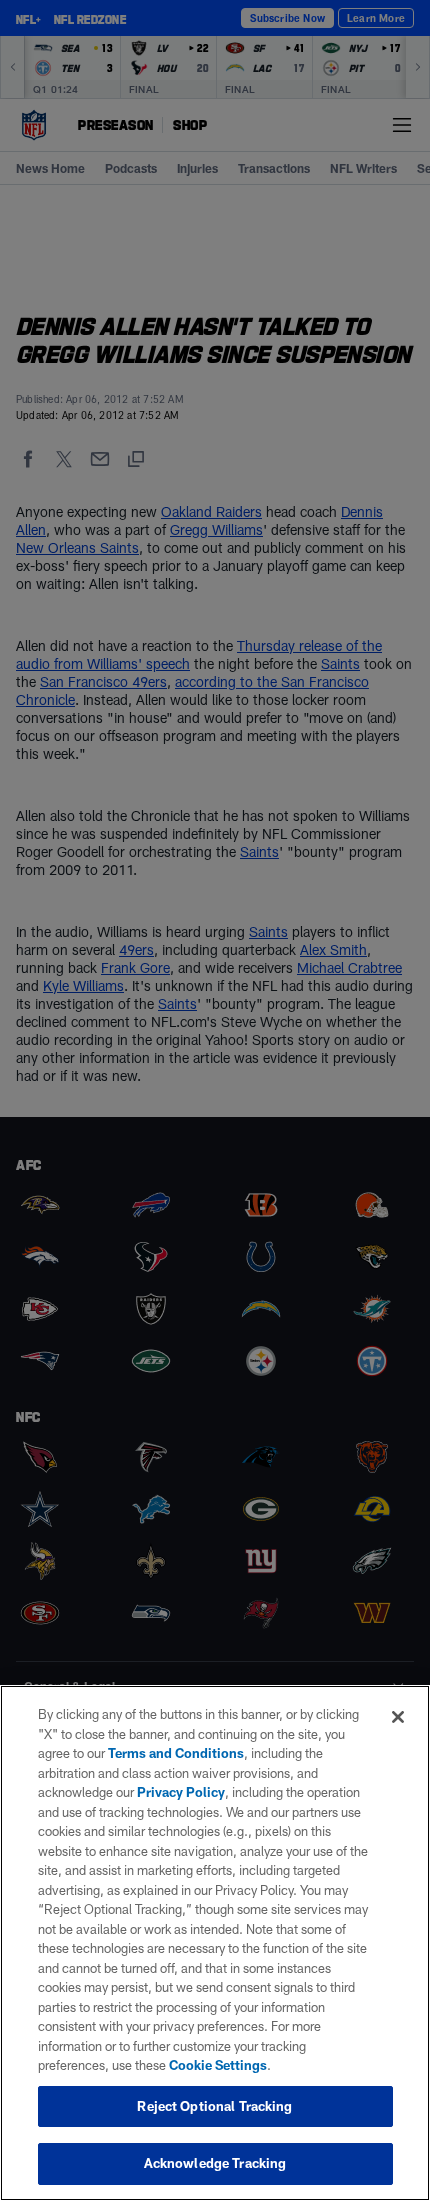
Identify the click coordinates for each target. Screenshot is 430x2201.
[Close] (398, 1717)
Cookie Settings (218, 2065)
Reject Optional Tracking (214, 2106)
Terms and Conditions (176, 1753)
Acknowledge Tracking (215, 2163)
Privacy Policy (181, 1792)
